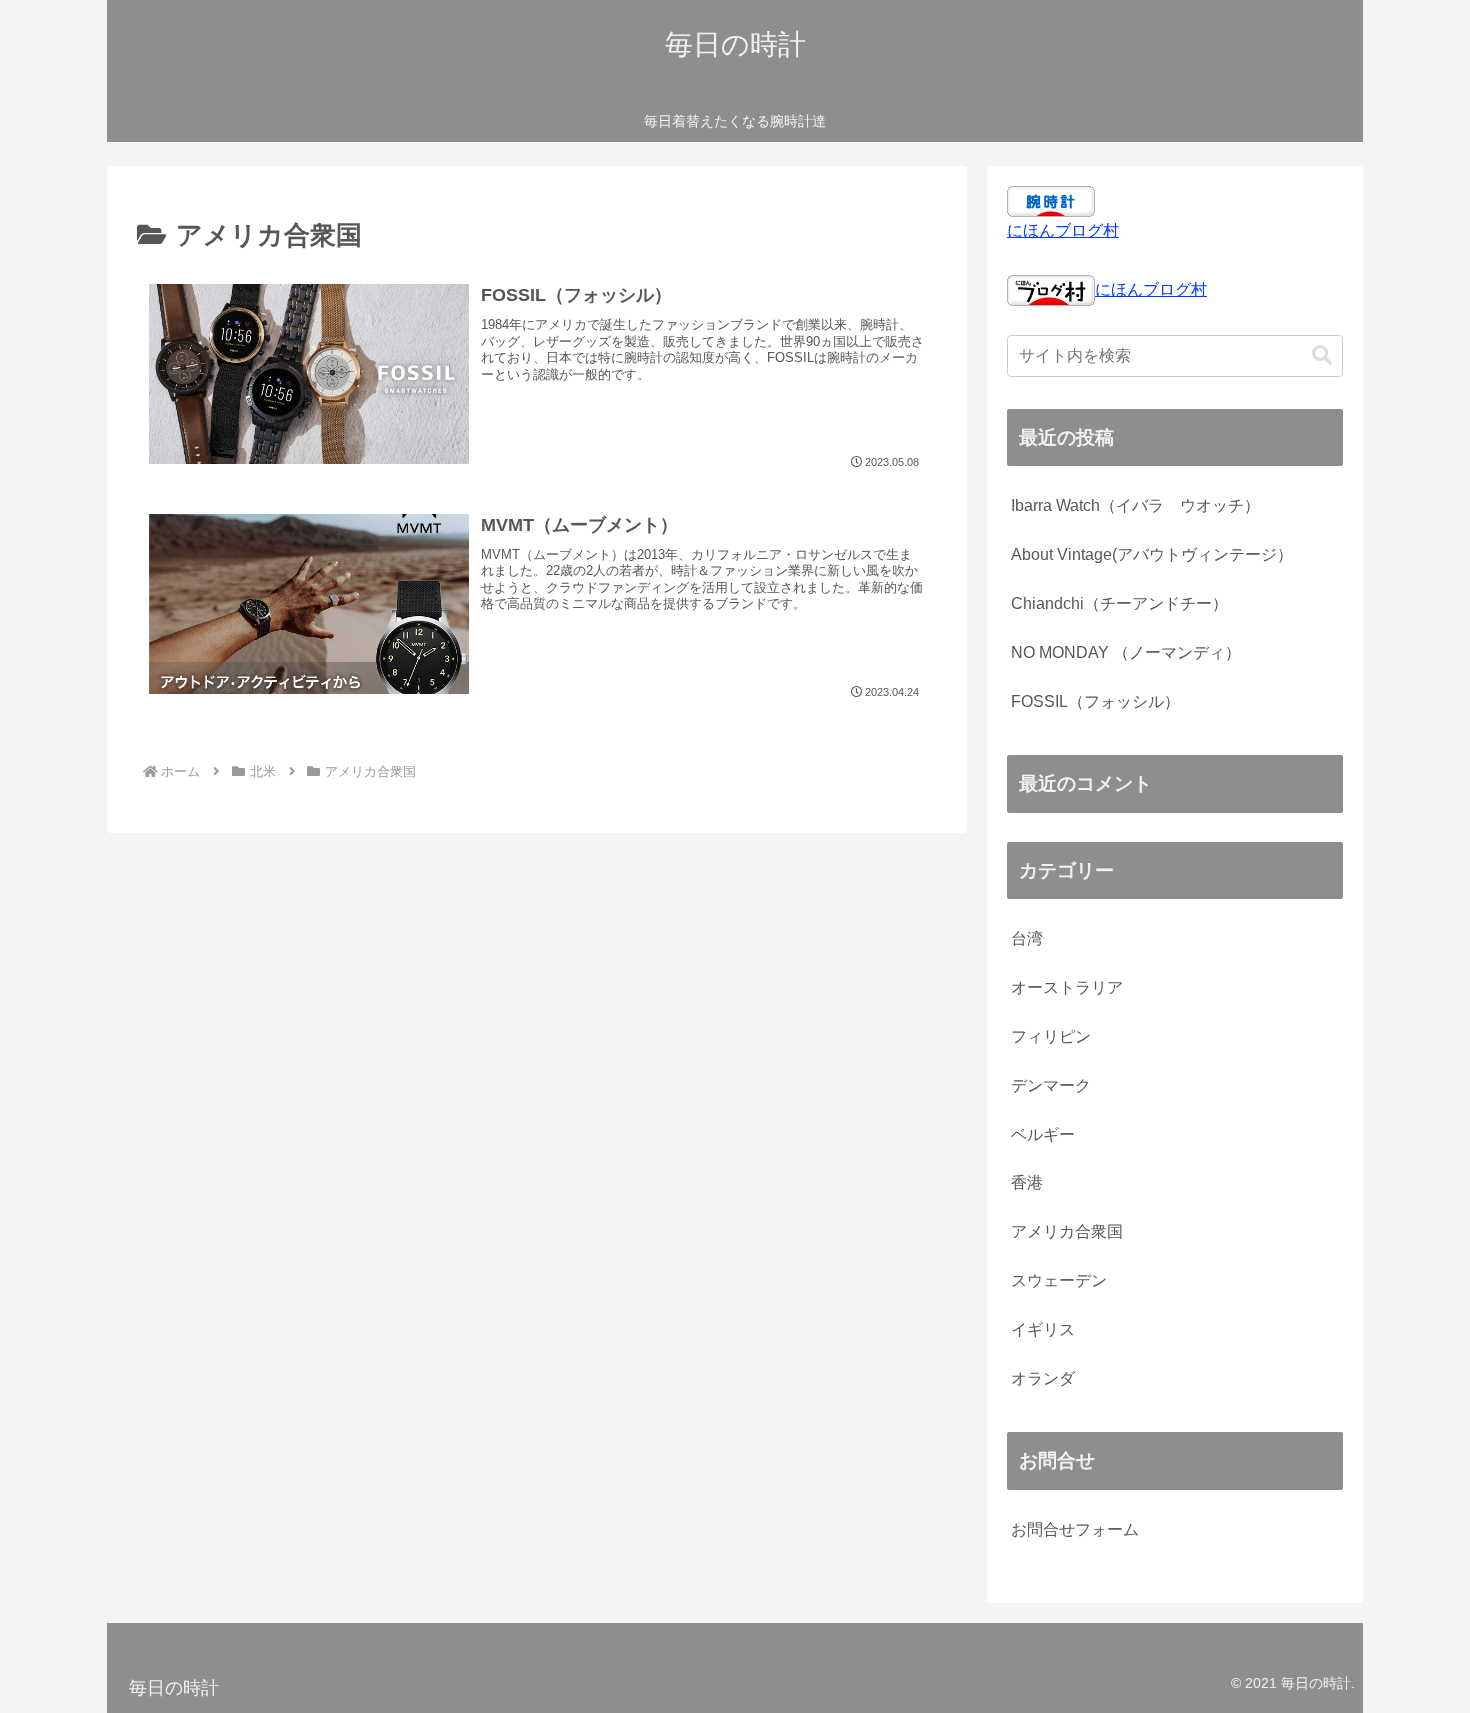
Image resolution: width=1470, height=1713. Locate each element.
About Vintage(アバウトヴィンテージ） (1152, 554)
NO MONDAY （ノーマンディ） (1126, 652)
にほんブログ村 (1063, 230)
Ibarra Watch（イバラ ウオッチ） (1135, 505)
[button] (1322, 355)
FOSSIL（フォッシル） (1095, 701)
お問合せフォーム (1075, 1529)
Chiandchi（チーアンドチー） (1119, 603)
